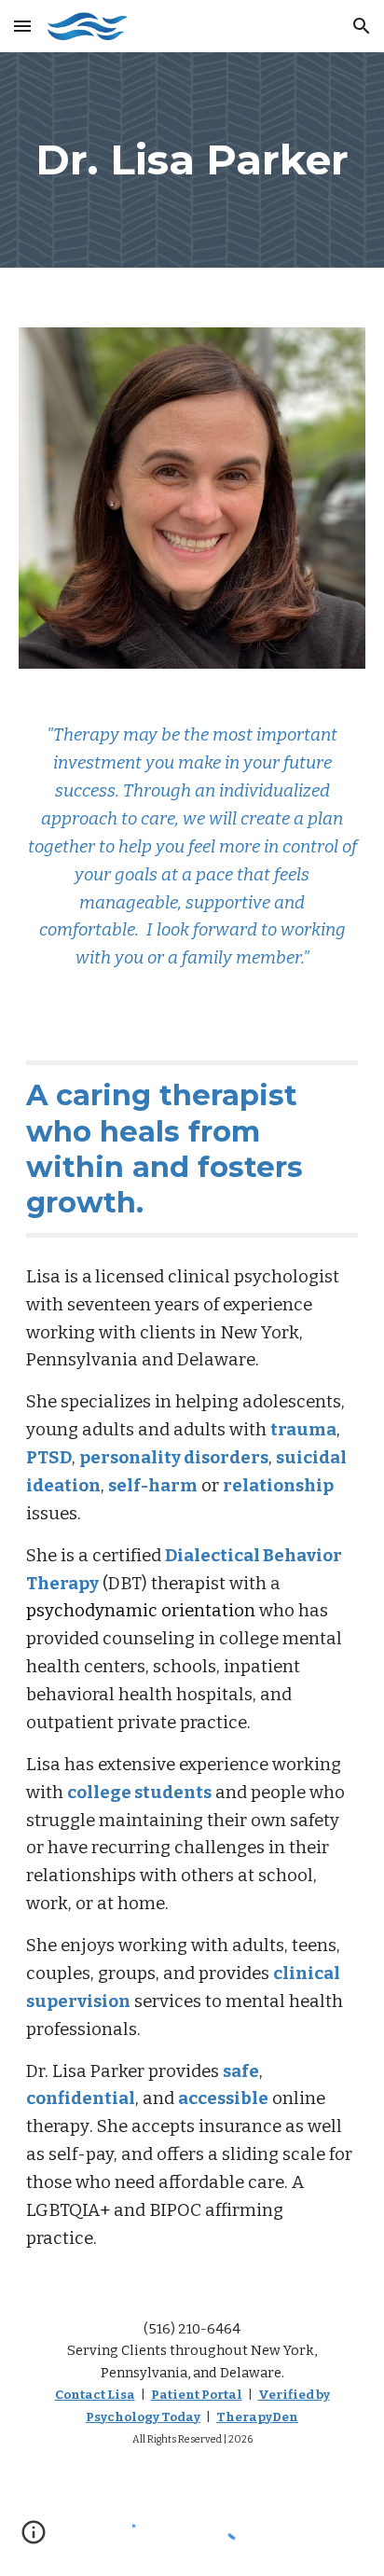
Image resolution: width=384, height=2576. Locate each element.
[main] (192, 160)
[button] (22, 26)
